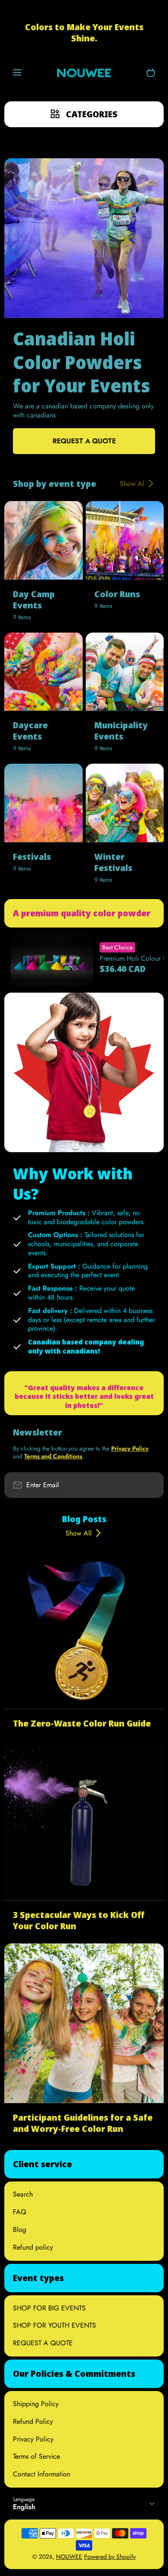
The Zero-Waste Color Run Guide (82, 1724)
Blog (20, 2230)
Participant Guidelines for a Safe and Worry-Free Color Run (83, 2123)
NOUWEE (69, 2557)
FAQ (20, 2212)
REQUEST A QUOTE (43, 2343)
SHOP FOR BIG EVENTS (49, 2308)
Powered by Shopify (110, 2557)
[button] (151, 73)
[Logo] (84, 73)
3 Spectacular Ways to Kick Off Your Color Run (79, 1921)
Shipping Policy (36, 2404)
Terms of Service (36, 2456)
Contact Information (42, 2474)
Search (23, 2194)
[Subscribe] (150, 1485)
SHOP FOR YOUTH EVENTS (54, 2325)
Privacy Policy (33, 2439)
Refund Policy (33, 2421)
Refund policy (33, 2247)
